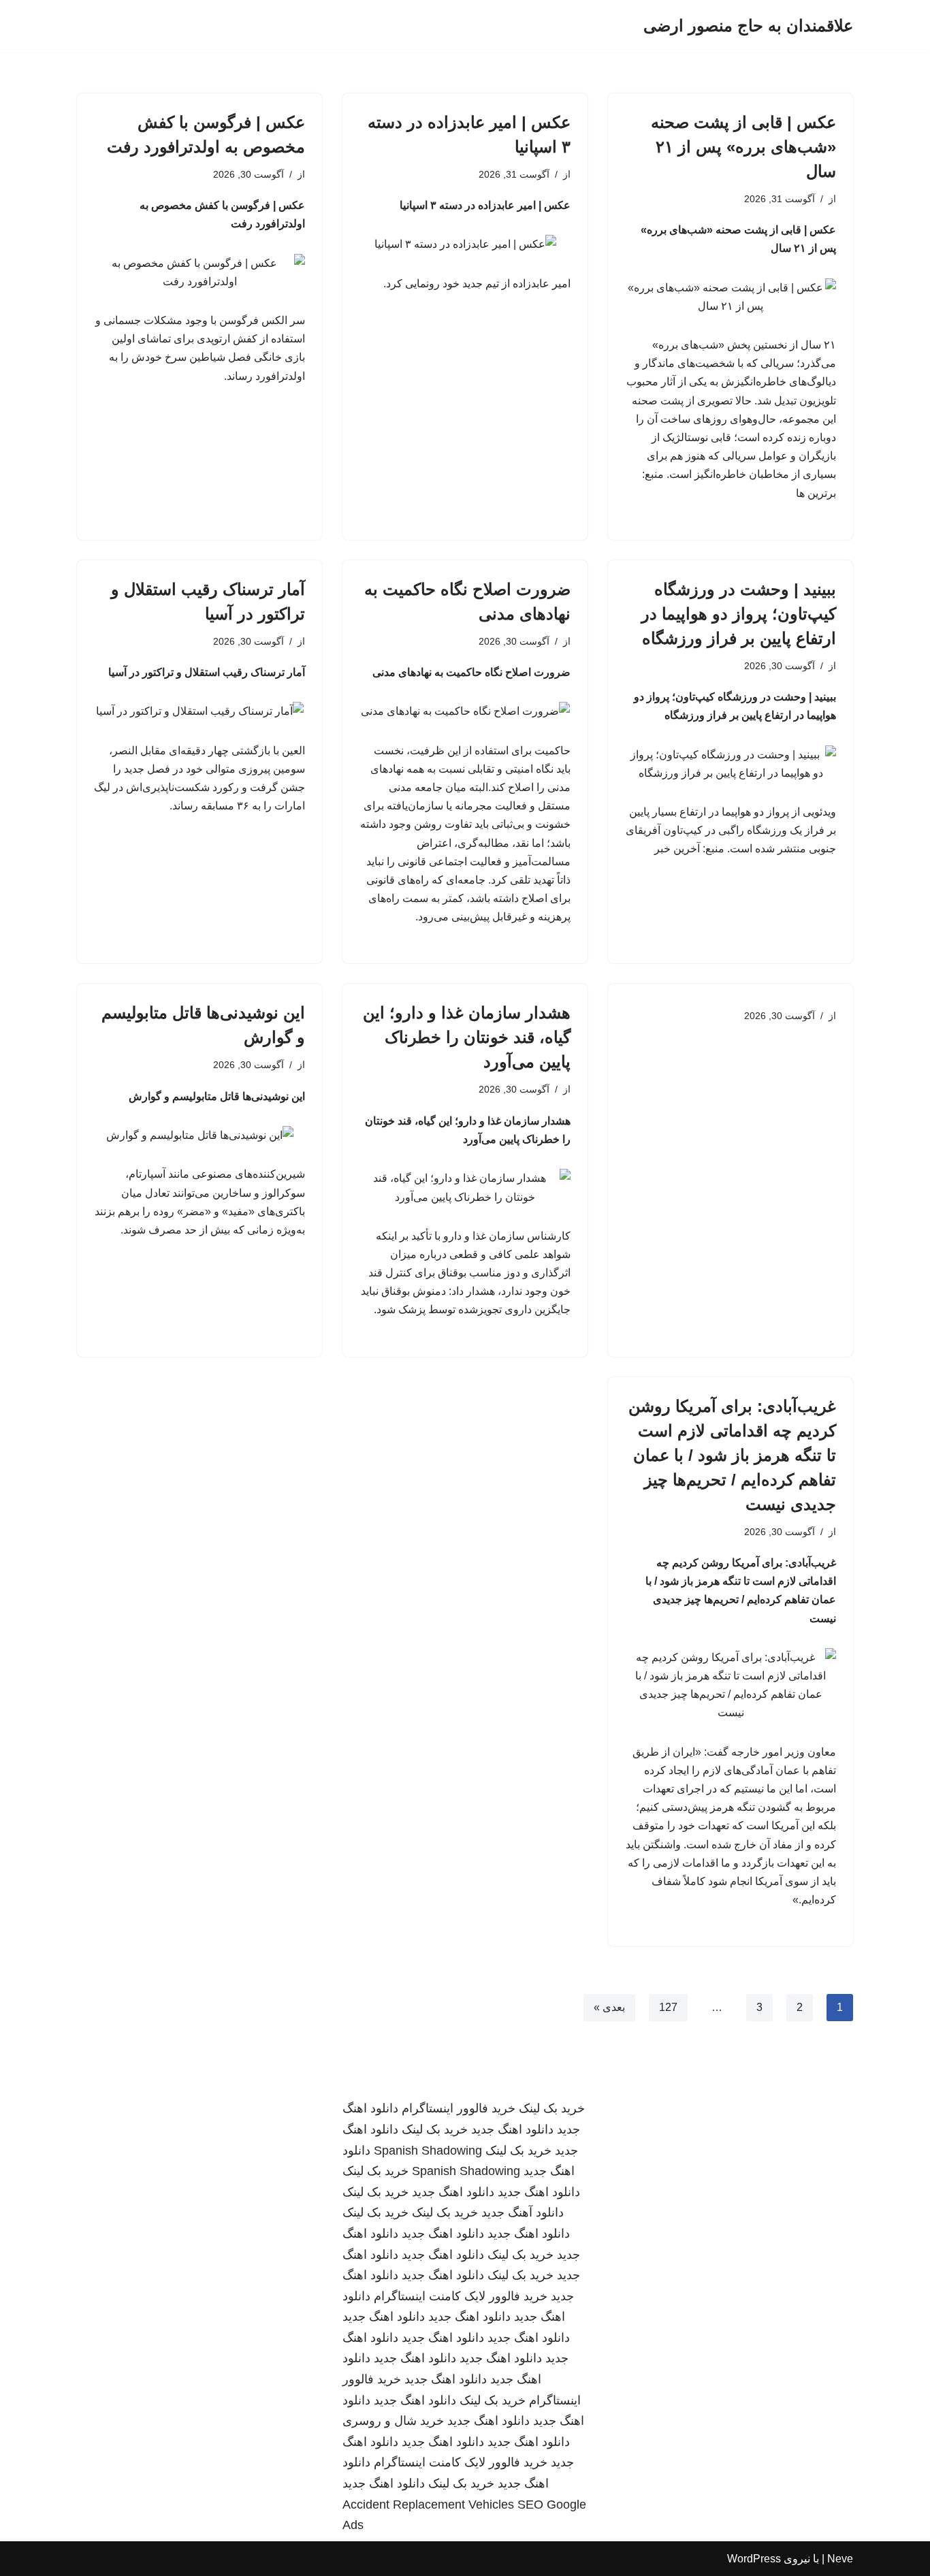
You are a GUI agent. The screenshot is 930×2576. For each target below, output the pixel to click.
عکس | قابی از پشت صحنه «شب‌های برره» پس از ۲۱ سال (743, 147)
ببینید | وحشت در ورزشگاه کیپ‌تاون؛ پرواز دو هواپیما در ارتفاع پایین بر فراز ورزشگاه (739, 614)
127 (668, 2007)
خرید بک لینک (552, 2108)
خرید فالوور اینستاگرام (459, 2108)
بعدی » (609, 2007)
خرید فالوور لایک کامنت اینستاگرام (461, 2296)
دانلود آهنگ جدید (523, 2212)
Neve (840, 2559)
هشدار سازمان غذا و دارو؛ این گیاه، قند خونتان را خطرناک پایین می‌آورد (467, 1037)
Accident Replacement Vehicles (428, 2505)
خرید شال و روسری (393, 2421)
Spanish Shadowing (428, 2151)
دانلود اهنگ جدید (512, 2129)
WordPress (754, 2559)
